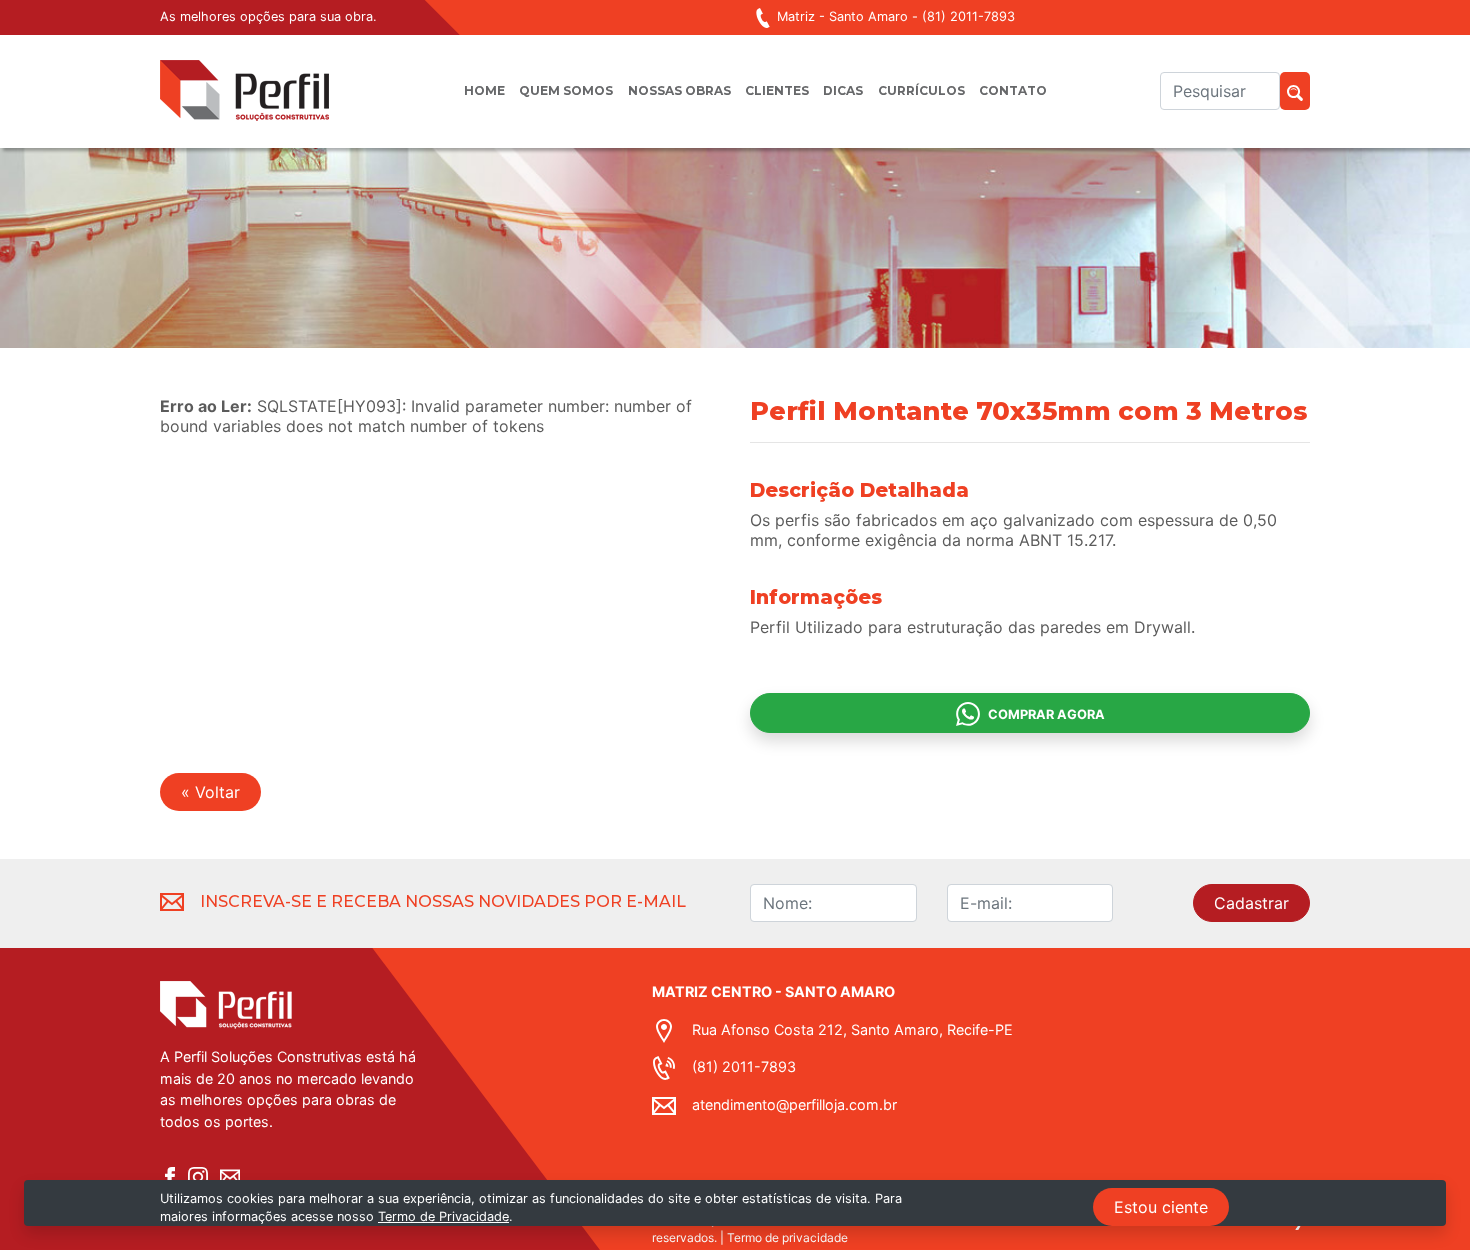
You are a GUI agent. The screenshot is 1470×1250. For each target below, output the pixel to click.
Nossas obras (679, 90)
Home (484, 90)
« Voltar (210, 792)
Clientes (777, 90)
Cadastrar (1251, 903)
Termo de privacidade (787, 1237)
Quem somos (566, 90)
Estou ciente (1161, 1207)
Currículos (921, 90)
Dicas (843, 90)
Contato (1013, 90)
